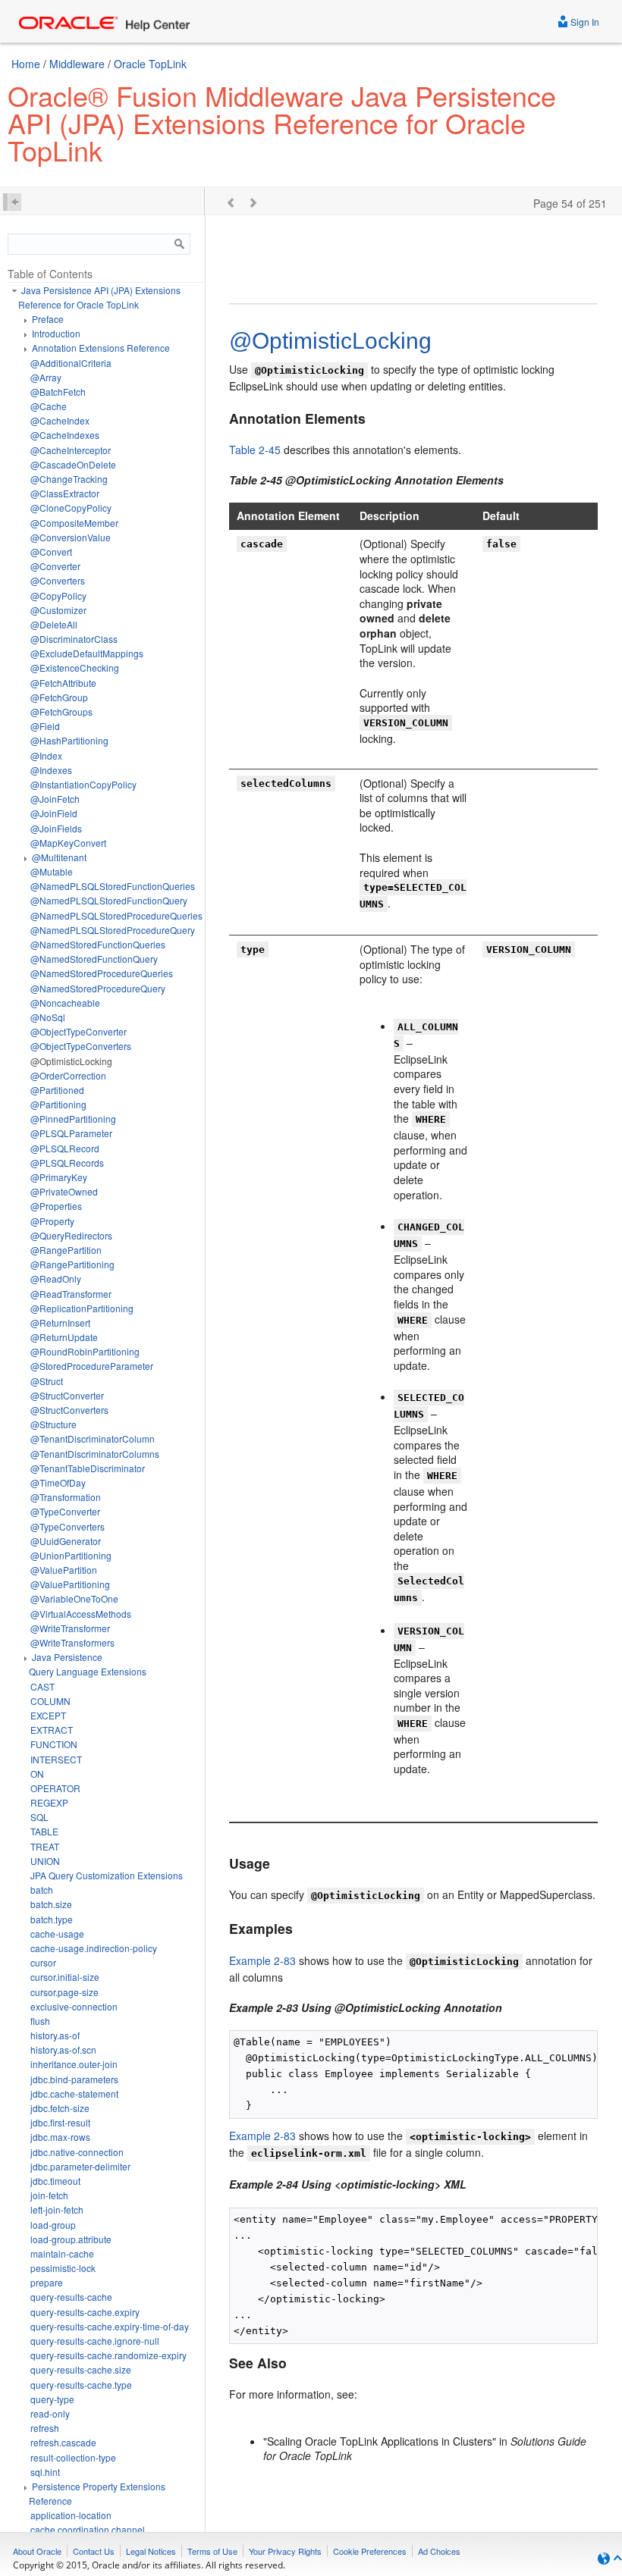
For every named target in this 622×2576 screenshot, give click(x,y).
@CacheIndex (60, 420)
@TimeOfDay (58, 1482)
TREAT (45, 1846)
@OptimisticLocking (71, 1061)
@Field (45, 726)
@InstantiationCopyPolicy (83, 784)
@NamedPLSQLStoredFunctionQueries (113, 886)
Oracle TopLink (150, 64)
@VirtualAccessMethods (81, 1614)
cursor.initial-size (65, 1977)
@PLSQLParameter (71, 1133)
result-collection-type (73, 2457)
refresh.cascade (63, 2442)
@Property (52, 1221)
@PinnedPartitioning (73, 1119)
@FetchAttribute (63, 683)
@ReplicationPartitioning (82, 1308)
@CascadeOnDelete (73, 464)
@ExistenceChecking (75, 668)
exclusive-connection (74, 2006)
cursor (43, 1962)
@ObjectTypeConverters (81, 1046)
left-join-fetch (57, 2209)
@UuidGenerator (66, 1541)
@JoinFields (56, 828)
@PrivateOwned (64, 1191)
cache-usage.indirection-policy (94, 1948)
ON (37, 1774)
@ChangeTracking (69, 479)
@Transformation (66, 1497)
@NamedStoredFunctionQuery (94, 959)
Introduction (56, 333)
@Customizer (58, 610)
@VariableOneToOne (74, 1598)
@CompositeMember (74, 523)
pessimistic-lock (63, 2268)
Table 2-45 (255, 450)
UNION (45, 1861)
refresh (45, 2428)
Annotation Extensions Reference (101, 348)
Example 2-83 (262, 1960)
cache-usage (57, 1934)
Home (26, 64)
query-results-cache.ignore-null (95, 2341)
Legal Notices (151, 2551)
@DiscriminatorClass (74, 639)
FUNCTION (54, 1744)
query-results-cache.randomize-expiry (108, 2355)
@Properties (56, 1206)
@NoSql (48, 1017)
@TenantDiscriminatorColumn (93, 1438)
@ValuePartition (64, 1570)
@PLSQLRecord (65, 1148)
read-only (50, 2413)
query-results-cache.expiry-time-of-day (110, 2326)
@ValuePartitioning (70, 1584)
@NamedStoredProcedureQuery (98, 988)
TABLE (44, 1831)
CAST (42, 1686)
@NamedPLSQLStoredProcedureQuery (113, 930)
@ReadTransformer (71, 1294)
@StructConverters (69, 1410)
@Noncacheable (65, 1003)
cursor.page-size (64, 1992)
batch (42, 1890)
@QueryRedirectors (71, 1235)
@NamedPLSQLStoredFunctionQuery (109, 900)
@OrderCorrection (68, 1075)
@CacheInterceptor (71, 450)
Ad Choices (439, 2551)
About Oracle (37, 2551)
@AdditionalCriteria (71, 363)
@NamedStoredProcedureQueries (102, 973)
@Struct (47, 1381)
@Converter (55, 566)
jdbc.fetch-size (60, 2108)
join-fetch (49, 2195)
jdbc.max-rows (60, 2137)
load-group (53, 2225)
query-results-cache (71, 2297)
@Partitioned (57, 1090)
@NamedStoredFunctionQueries (98, 944)
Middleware (77, 64)
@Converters (58, 580)
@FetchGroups (61, 711)
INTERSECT (56, 1759)
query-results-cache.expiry (85, 2312)
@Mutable (52, 871)
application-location (71, 2515)
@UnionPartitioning (71, 1555)
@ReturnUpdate (64, 1337)
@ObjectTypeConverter (79, 1031)
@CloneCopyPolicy (71, 508)
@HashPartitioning (69, 740)
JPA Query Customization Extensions (107, 1875)
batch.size (51, 1904)
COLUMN (50, 1701)
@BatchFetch (58, 392)
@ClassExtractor (65, 493)
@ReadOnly (56, 1279)
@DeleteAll (54, 624)
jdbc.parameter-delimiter (80, 2166)
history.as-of (55, 2035)
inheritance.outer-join (74, 2064)
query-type (52, 2399)
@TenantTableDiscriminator (88, 1468)
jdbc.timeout (55, 2181)
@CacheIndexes (65, 435)
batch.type (52, 1919)
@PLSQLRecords (67, 1163)
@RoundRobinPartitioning (85, 1351)
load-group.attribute (71, 2239)
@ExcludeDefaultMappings (87, 653)
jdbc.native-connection (77, 2152)
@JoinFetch (55, 799)
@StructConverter (67, 1395)
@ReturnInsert (60, 1322)
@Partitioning (58, 1104)
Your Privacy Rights (285, 2551)
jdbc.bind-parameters (74, 2079)
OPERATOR (55, 1788)
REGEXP (49, 1802)
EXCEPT (48, 1715)
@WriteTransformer (70, 1628)
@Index (46, 755)
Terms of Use (212, 2551)
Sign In (584, 22)
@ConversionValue (71, 537)
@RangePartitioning (72, 1264)
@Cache (49, 406)
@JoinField (54, 813)
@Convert (51, 552)
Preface (48, 319)
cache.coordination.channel (88, 2529)
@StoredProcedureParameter (92, 1366)
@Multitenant (59, 857)
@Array (46, 377)
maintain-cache (62, 2253)
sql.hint (45, 2472)
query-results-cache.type (81, 2385)
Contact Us (94, 2551)
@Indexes (51, 770)
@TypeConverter (65, 1511)
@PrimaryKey (59, 1177)
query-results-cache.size (81, 2369)
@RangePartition (66, 1250)
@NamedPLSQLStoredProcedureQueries (116, 915)
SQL (39, 1817)
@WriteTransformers (72, 1642)
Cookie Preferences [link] (370, 2551)
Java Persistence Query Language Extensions (88, 1664)
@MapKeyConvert (68, 843)
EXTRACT (52, 1730)
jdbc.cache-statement (74, 2093)
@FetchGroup (59, 697)
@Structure (53, 1424)
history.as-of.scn (63, 2050)
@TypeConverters (68, 1526)
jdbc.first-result (60, 2122)
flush (40, 2021)
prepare (47, 2282)
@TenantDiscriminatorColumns (95, 1454)
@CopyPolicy (58, 595)
